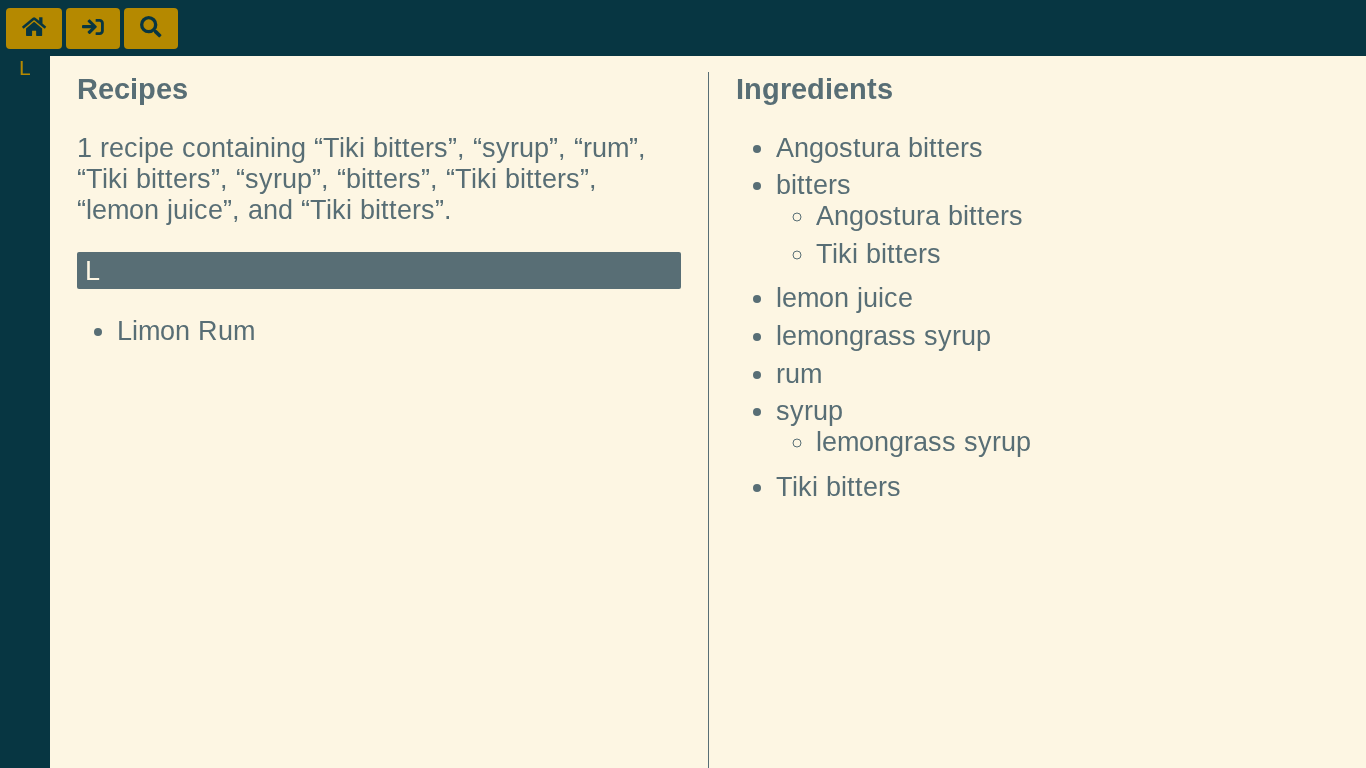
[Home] (34, 28)
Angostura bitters (879, 148)
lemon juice (844, 298)
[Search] (151, 28)
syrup (809, 411)
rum (799, 374)
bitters (813, 185)
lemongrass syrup (883, 336)
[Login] (93, 28)
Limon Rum (186, 331)
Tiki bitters (878, 254)
